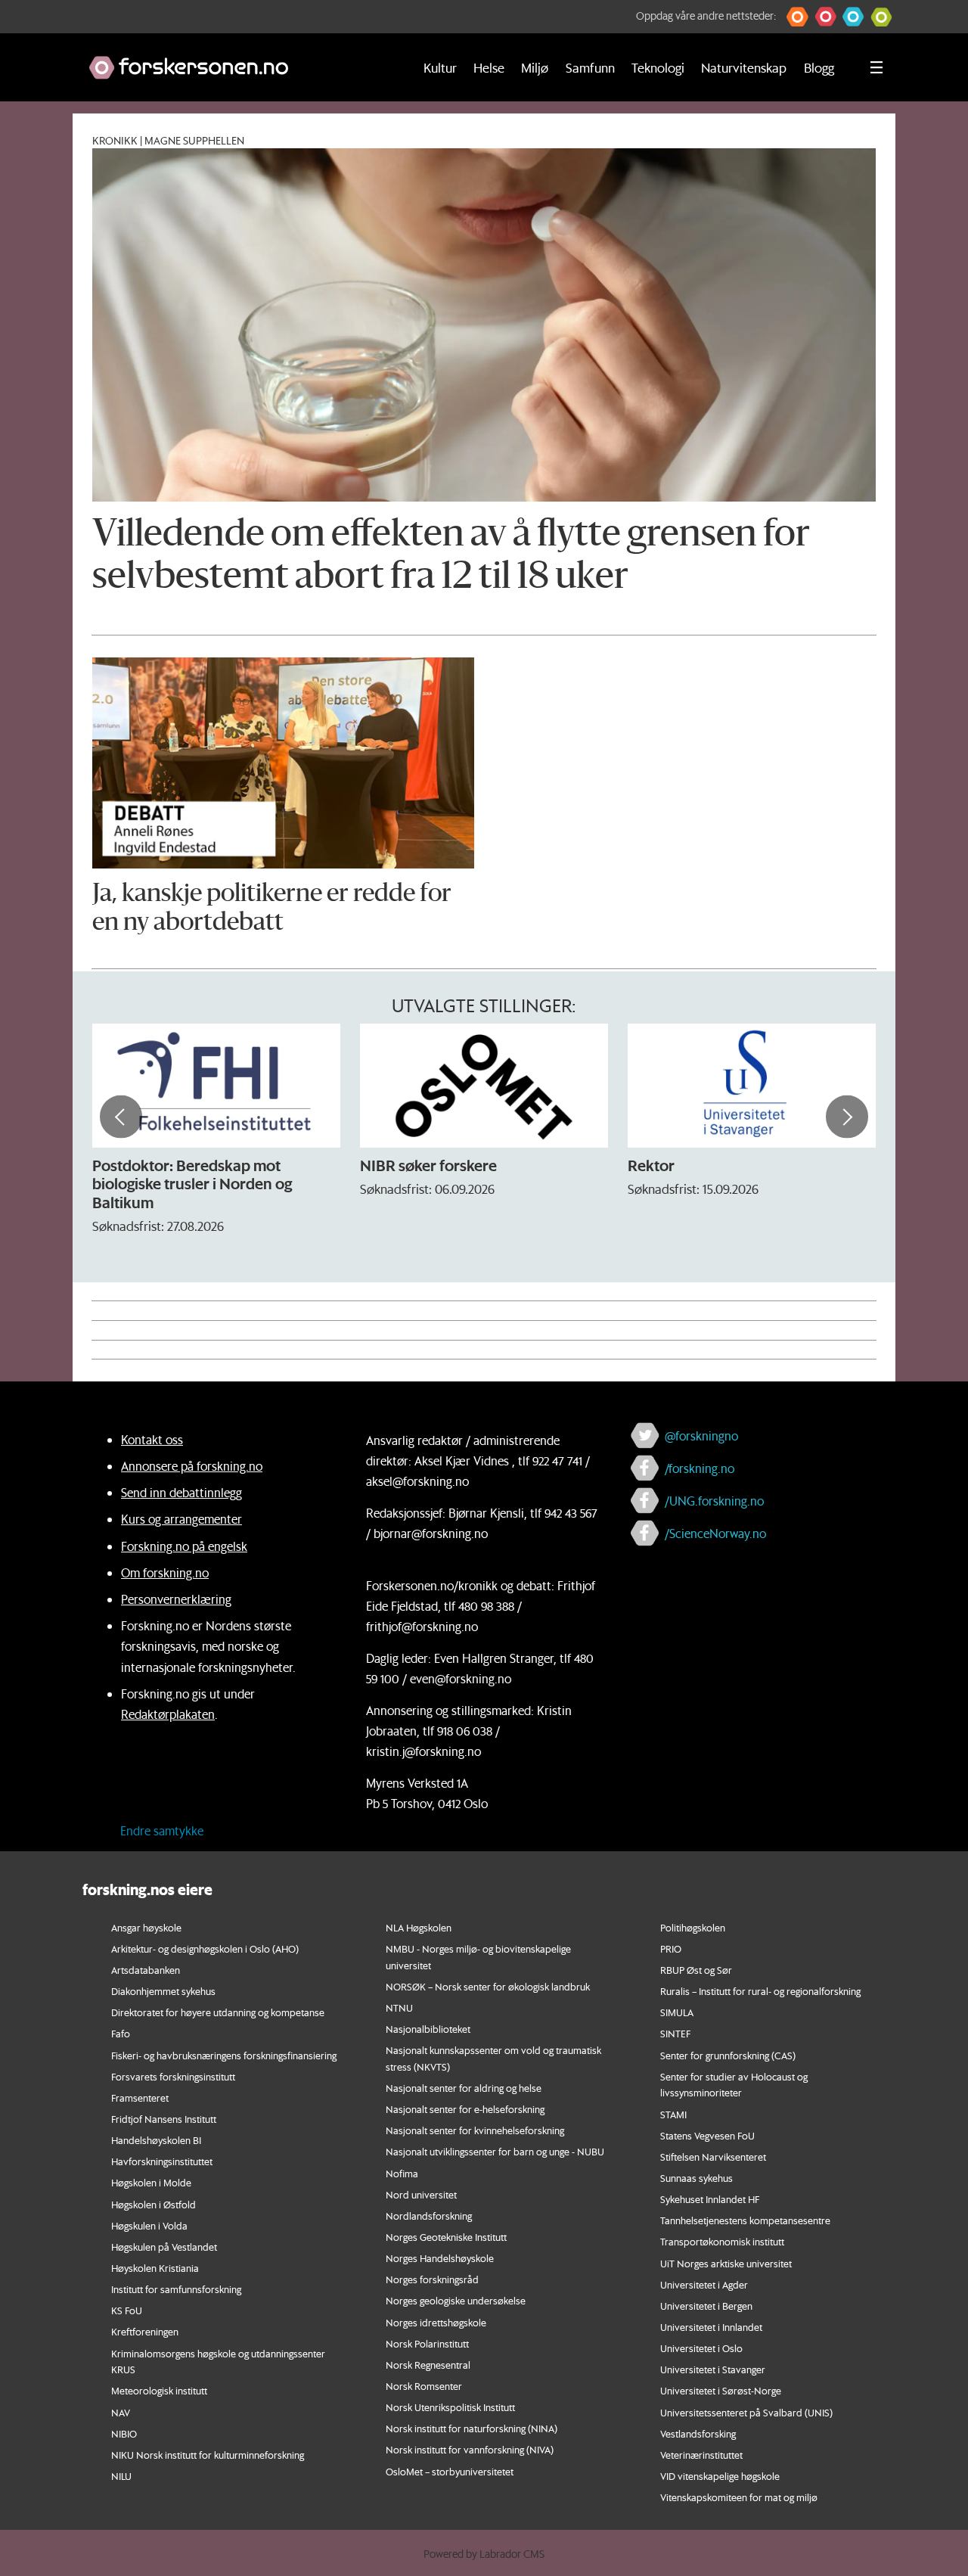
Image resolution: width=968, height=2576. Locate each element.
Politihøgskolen (693, 1927)
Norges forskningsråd (432, 2279)
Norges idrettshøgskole (436, 2322)
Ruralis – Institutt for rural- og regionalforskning (760, 1991)
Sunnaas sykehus (697, 2178)
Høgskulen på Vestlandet (164, 2247)
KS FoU (127, 2310)
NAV (121, 2412)
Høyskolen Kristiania (155, 2268)
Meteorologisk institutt (159, 2390)
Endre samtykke (162, 1830)
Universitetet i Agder (704, 2284)
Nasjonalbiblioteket (428, 2029)
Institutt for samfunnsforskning (176, 2289)
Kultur (440, 67)
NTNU (399, 2007)
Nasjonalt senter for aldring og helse (464, 2088)
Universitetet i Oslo (701, 2348)
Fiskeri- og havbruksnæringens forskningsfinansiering (224, 2055)
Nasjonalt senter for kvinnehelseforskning (475, 2130)
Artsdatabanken (146, 1970)
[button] (797, 17)
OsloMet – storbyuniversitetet (450, 2471)
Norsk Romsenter (424, 2386)
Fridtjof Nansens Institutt (164, 2119)
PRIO (671, 1948)
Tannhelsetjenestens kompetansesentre (745, 2220)
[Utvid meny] (876, 67)
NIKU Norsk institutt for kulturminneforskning (208, 2455)
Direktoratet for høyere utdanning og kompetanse (218, 2012)
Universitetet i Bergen (706, 2306)
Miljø (535, 67)
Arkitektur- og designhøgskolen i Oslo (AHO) (205, 1948)
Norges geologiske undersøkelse (456, 2300)
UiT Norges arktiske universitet (726, 2263)
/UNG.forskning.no (714, 1501)
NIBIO (124, 2433)
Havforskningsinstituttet (162, 2161)
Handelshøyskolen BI (156, 2140)
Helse (489, 67)
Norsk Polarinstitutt (427, 2343)
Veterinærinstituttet (701, 2455)
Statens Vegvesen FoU (707, 2135)
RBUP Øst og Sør (696, 1970)
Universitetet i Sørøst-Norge (721, 2390)
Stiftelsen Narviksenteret (713, 2157)
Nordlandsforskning (429, 2216)
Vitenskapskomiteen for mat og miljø (739, 2497)
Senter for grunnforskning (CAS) (728, 2055)
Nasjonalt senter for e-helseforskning (465, 2109)
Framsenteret (140, 2097)
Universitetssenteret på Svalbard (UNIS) (746, 2412)
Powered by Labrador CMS (484, 2554)
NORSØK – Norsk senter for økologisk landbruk (488, 1986)
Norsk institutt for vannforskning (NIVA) (470, 2449)
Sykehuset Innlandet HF (710, 2199)
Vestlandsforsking (698, 2433)
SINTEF (675, 2033)
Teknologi (658, 67)
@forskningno (701, 1436)
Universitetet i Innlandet (711, 2327)
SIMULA (677, 2012)
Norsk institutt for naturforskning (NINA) (472, 2428)
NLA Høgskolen (419, 1927)
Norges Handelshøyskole (440, 2258)
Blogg (819, 67)
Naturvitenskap (744, 67)
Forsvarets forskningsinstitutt (173, 2076)
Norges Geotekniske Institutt (446, 2237)
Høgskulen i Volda (149, 2225)
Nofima (402, 2173)
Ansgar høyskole (146, 1927)
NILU (121, 2476)
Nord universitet (421, 2194)
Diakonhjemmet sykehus (163, 1991)
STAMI (673, 2114)
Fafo (121, 2033)
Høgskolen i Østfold (154, 2204)
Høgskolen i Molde (151, 2182)
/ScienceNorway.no (715, 1533)
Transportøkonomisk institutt (722, 2241)
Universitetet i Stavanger (713, 2369)
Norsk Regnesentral (428, 2365)
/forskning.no (700, 1468)
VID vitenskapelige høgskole (720, 2476)
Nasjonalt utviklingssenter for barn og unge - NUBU (495, 2151)
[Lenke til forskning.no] (236, 60)
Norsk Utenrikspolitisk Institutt (450, 2407)
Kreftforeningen (145, 2331)
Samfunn (590, 67)
